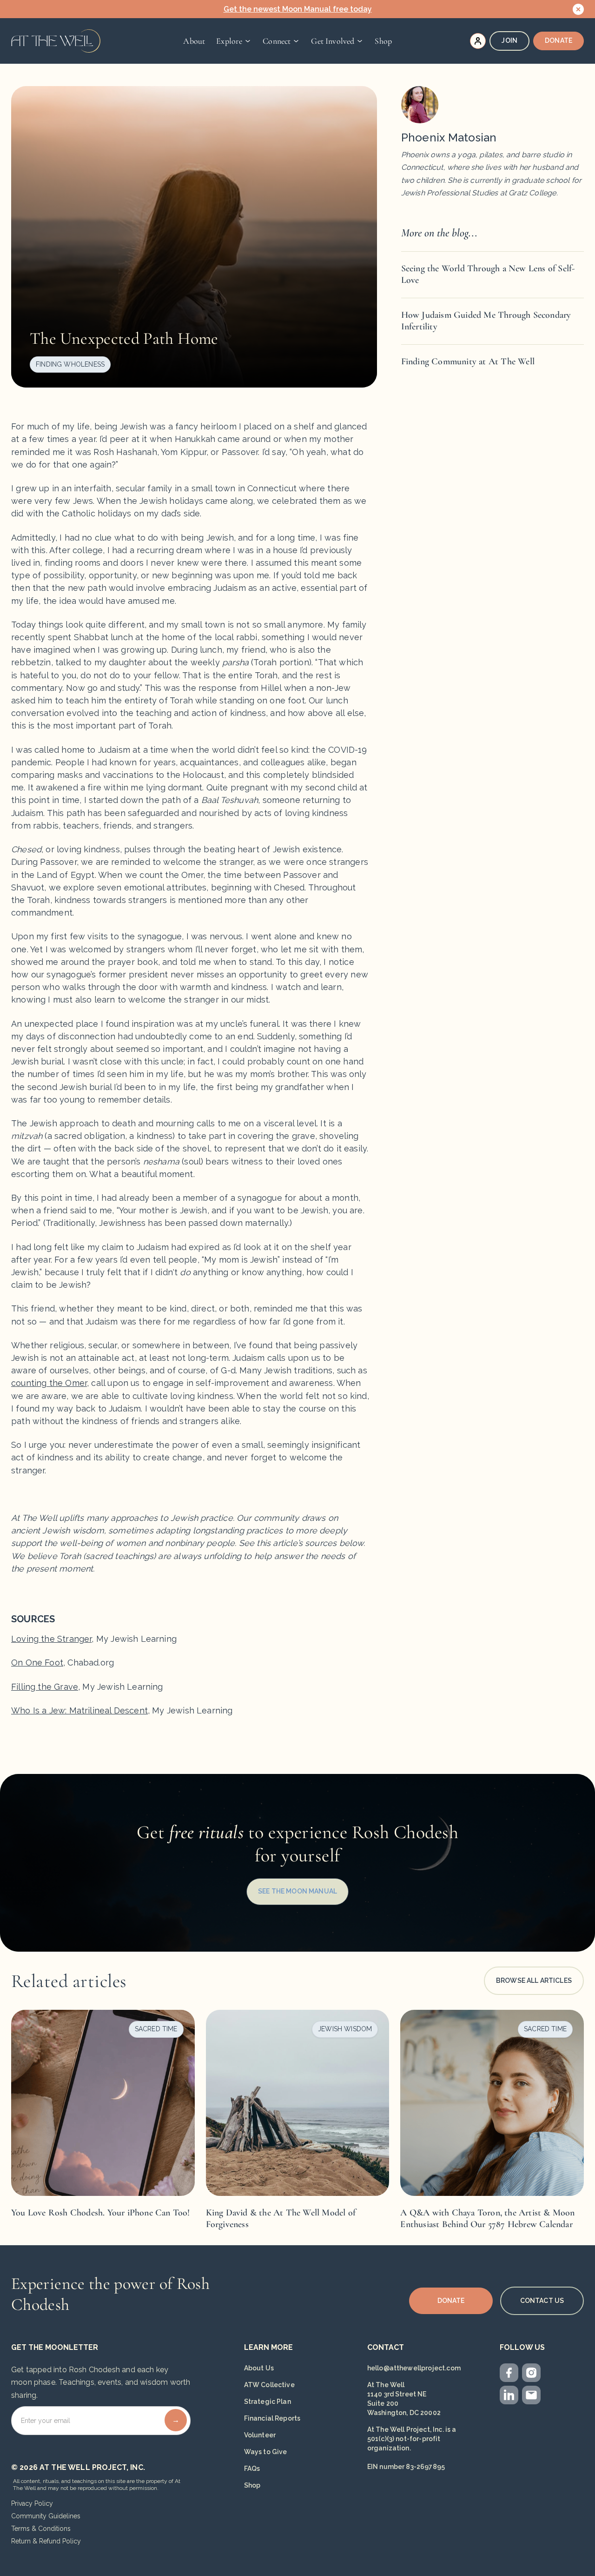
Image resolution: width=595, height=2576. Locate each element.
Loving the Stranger (51, 1639)
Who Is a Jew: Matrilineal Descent (79, 1710)
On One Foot (37, 1663)
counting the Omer (49, 1383)
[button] (234, 41)
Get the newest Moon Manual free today (298, 9)
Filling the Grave (45, 1687)
